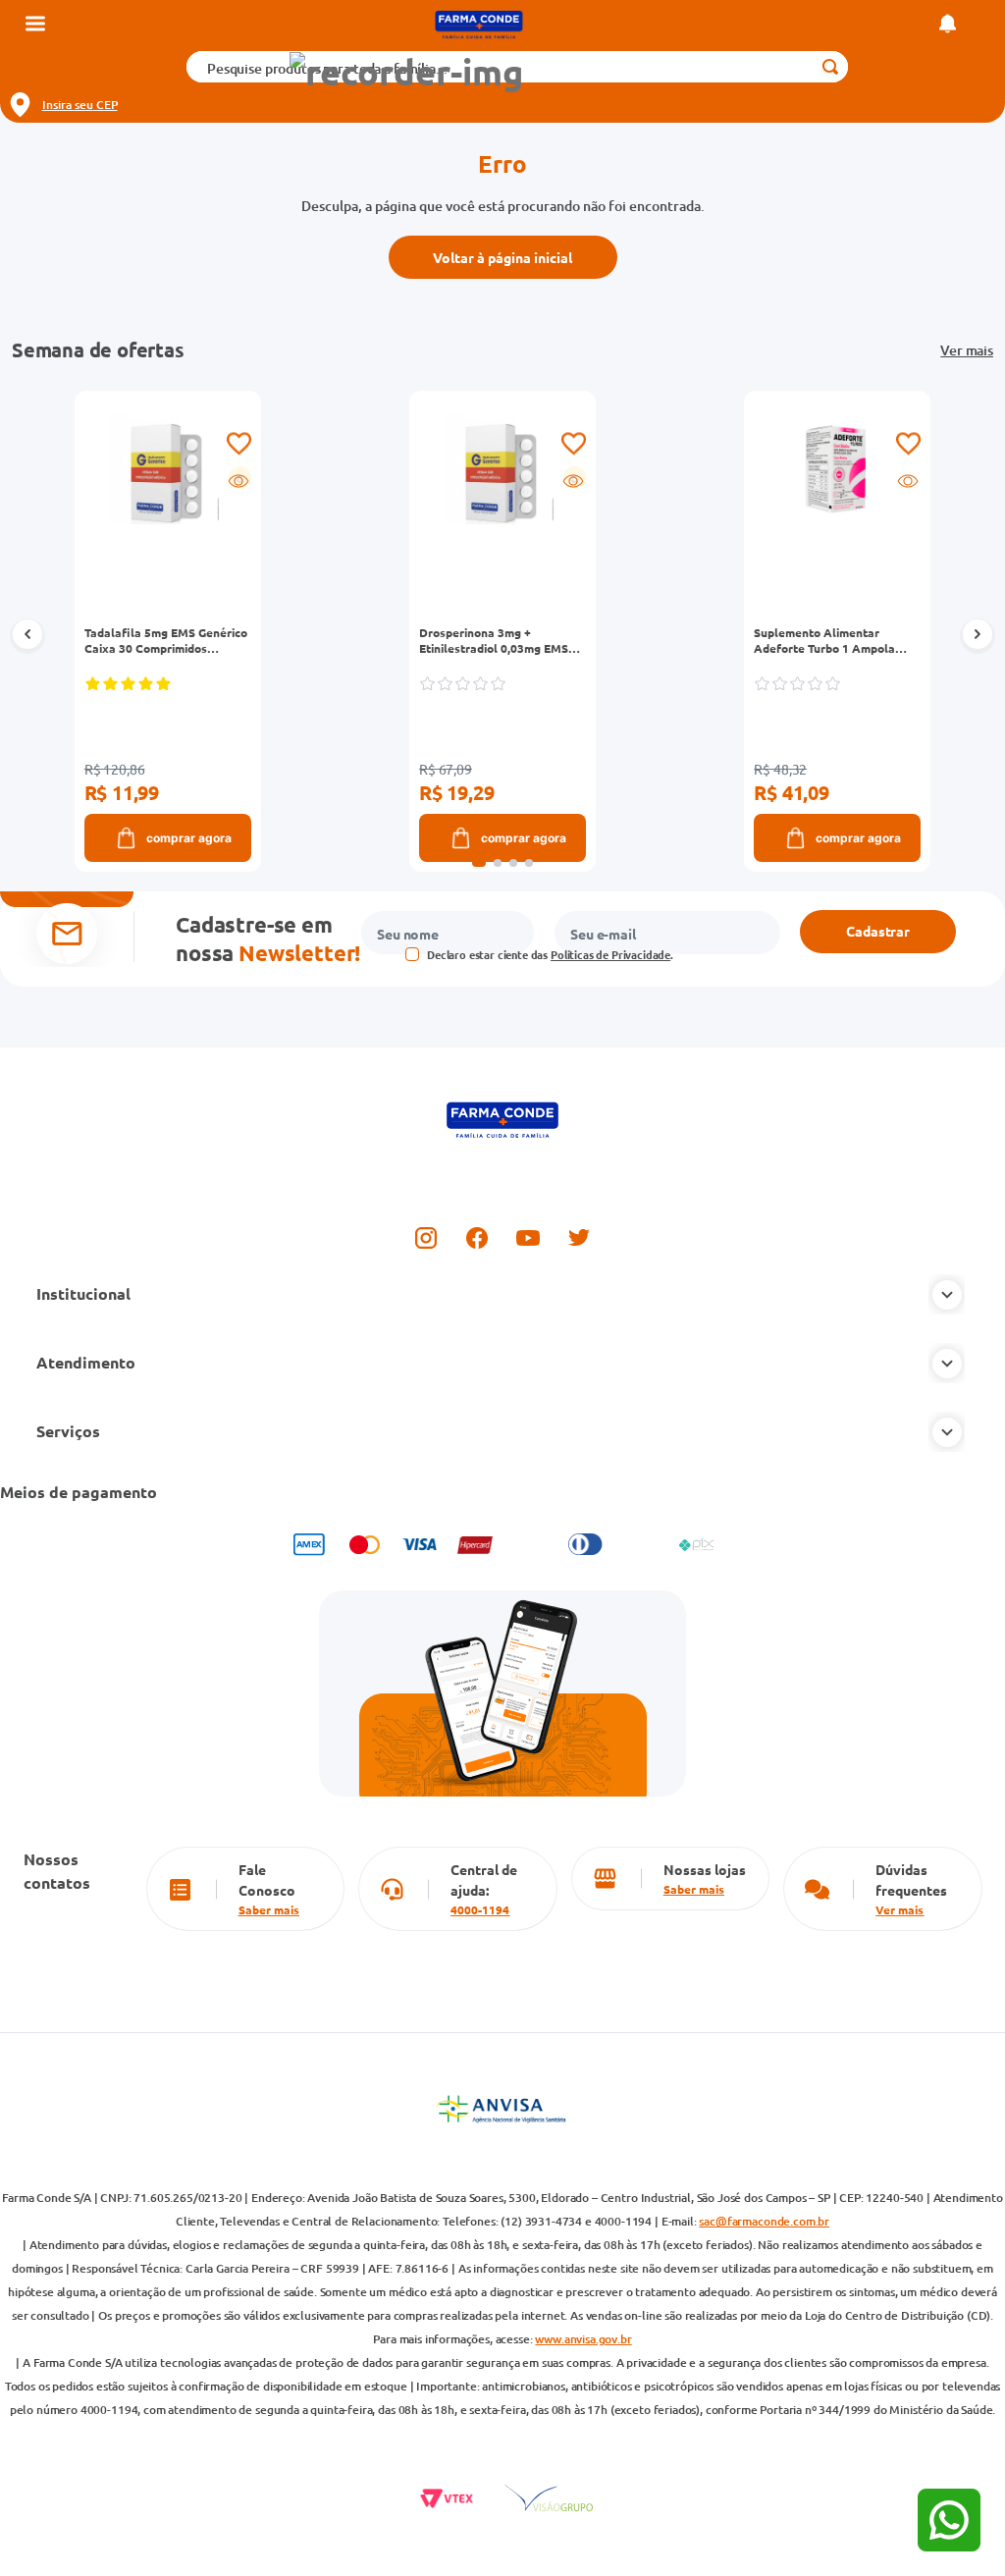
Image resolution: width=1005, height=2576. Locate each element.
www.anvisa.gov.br (583, 2339)
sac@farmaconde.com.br (764, 2221)
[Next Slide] (978, 636)
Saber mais (269, 1909)
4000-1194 (480, 1909)
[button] (405, 72)
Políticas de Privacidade (610, 954)
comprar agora (189, 838)
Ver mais (967, 350)
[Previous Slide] (27, 636)
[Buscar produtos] (830, 67)
